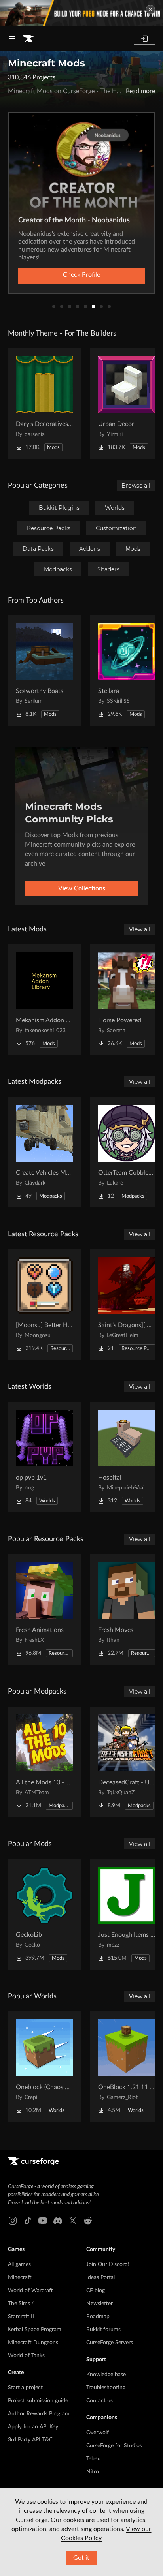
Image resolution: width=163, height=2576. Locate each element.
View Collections (82, 888)
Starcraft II (21, 2317)
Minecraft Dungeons (33, 2343)
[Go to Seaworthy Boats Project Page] (44, 670)
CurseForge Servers (110, 2343)
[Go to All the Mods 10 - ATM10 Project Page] (44, 1762)
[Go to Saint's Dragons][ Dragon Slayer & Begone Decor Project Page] (127, 1305)
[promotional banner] (81, 13)
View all (140, 929)
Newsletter (100, 2304)
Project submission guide (38, 2401)
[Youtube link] (43, 2221)
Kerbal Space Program (35, 2330)
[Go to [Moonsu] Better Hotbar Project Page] (44, 1305)
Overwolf (98, 2433)
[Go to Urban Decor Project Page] (127, 404)
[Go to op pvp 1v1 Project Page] (44, 1457)
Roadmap (98, 2317)
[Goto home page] (28, 39)
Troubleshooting (106, 2388)
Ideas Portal (100, 2277)
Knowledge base (106, 2375)
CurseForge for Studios (114, 2446)
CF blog (96, 2291)
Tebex (93, 2459)
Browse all (136, 486)
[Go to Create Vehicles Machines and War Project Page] (44, 1152)
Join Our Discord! (108, 2264)
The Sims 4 (21, 2304)
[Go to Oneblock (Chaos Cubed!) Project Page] (44, 2067)
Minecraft (20, 2277)
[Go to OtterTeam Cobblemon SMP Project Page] (127, 1152)
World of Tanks (26, 2356)
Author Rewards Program (39, 2414)
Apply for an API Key (33, 2427)
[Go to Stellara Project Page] (127, 670)
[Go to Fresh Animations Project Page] (44, 1609)
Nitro (93, 2472)
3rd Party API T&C (30, 2440)
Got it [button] (81, 2558)
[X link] (73, 2221)
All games (19, 2264)
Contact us (100, 2401)
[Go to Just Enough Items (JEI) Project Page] (127, 1914)
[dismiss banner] (150, 9)
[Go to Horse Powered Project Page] (127, 1000)
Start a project (25, 2388)
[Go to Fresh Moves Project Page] (127, 1609)
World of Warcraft (30, 2291)
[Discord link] (58, 2221)
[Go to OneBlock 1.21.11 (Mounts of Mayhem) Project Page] (127, 2067)
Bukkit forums (103, 2330)
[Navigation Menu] (12, 39)
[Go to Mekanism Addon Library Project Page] (44, 1000)
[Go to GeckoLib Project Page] (44, 1914)
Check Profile (81, 275)
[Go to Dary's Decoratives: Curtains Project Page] (44, 404)
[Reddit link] (88, 2221)
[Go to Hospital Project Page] (127, 1457)
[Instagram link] (13, 2221)
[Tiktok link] (28, 2221)
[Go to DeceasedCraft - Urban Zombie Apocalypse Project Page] (127, 1762)
